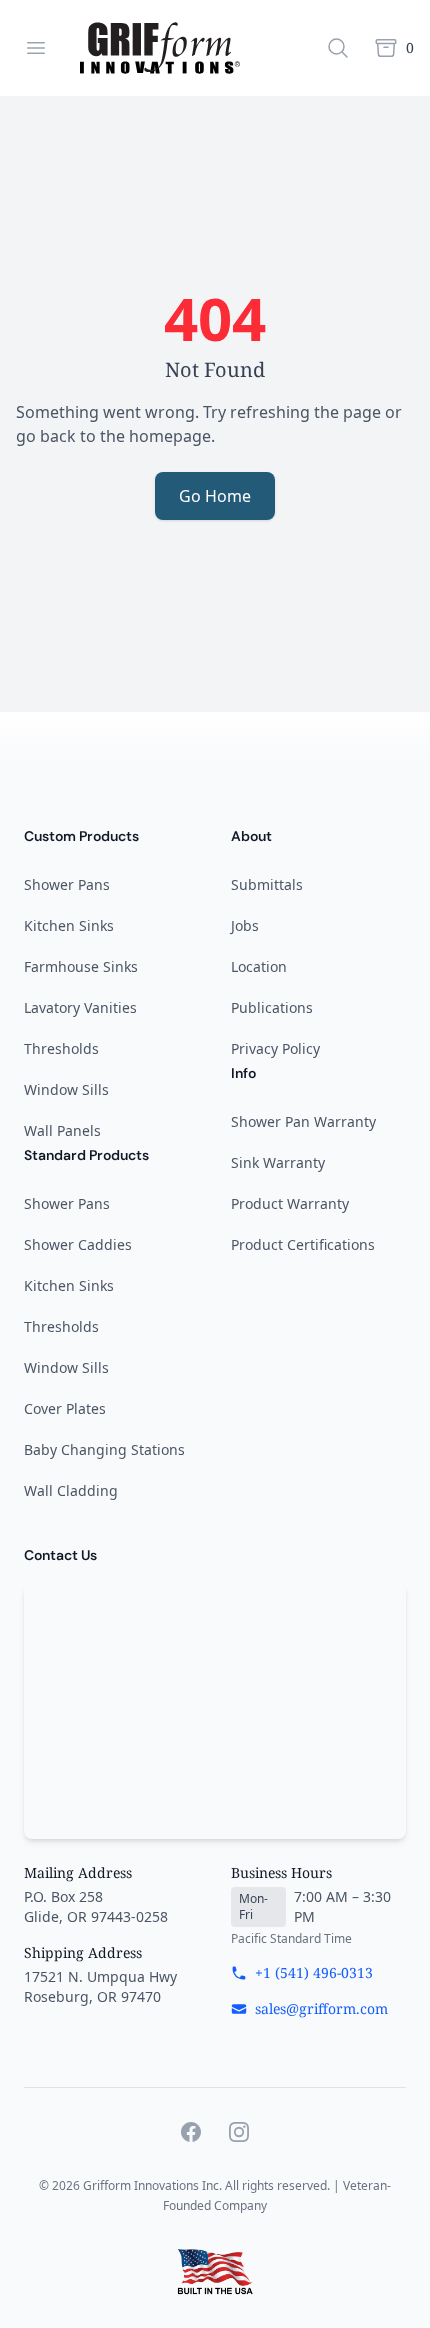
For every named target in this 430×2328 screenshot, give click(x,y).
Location (259, 966)
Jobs (245, 925)
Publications (272, 1007)
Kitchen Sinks (69, 925)
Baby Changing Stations (104, 1449)
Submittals (267, 884)
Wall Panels (62, 1130)
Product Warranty (290, 1203)
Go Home (215, 496)
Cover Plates (65, 1408)
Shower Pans (67, 884)
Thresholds (61, 1048)
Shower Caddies (78, 1244)
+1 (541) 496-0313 (314, 1972)
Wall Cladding (71, 1490)
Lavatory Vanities (80, 1007)
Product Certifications (303, 1244)
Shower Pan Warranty (303, 1121)
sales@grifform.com (321, 2008)
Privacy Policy (275, 1048)
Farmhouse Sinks (81, 966)
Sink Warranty (278, 1162)
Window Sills (66, 1089)
